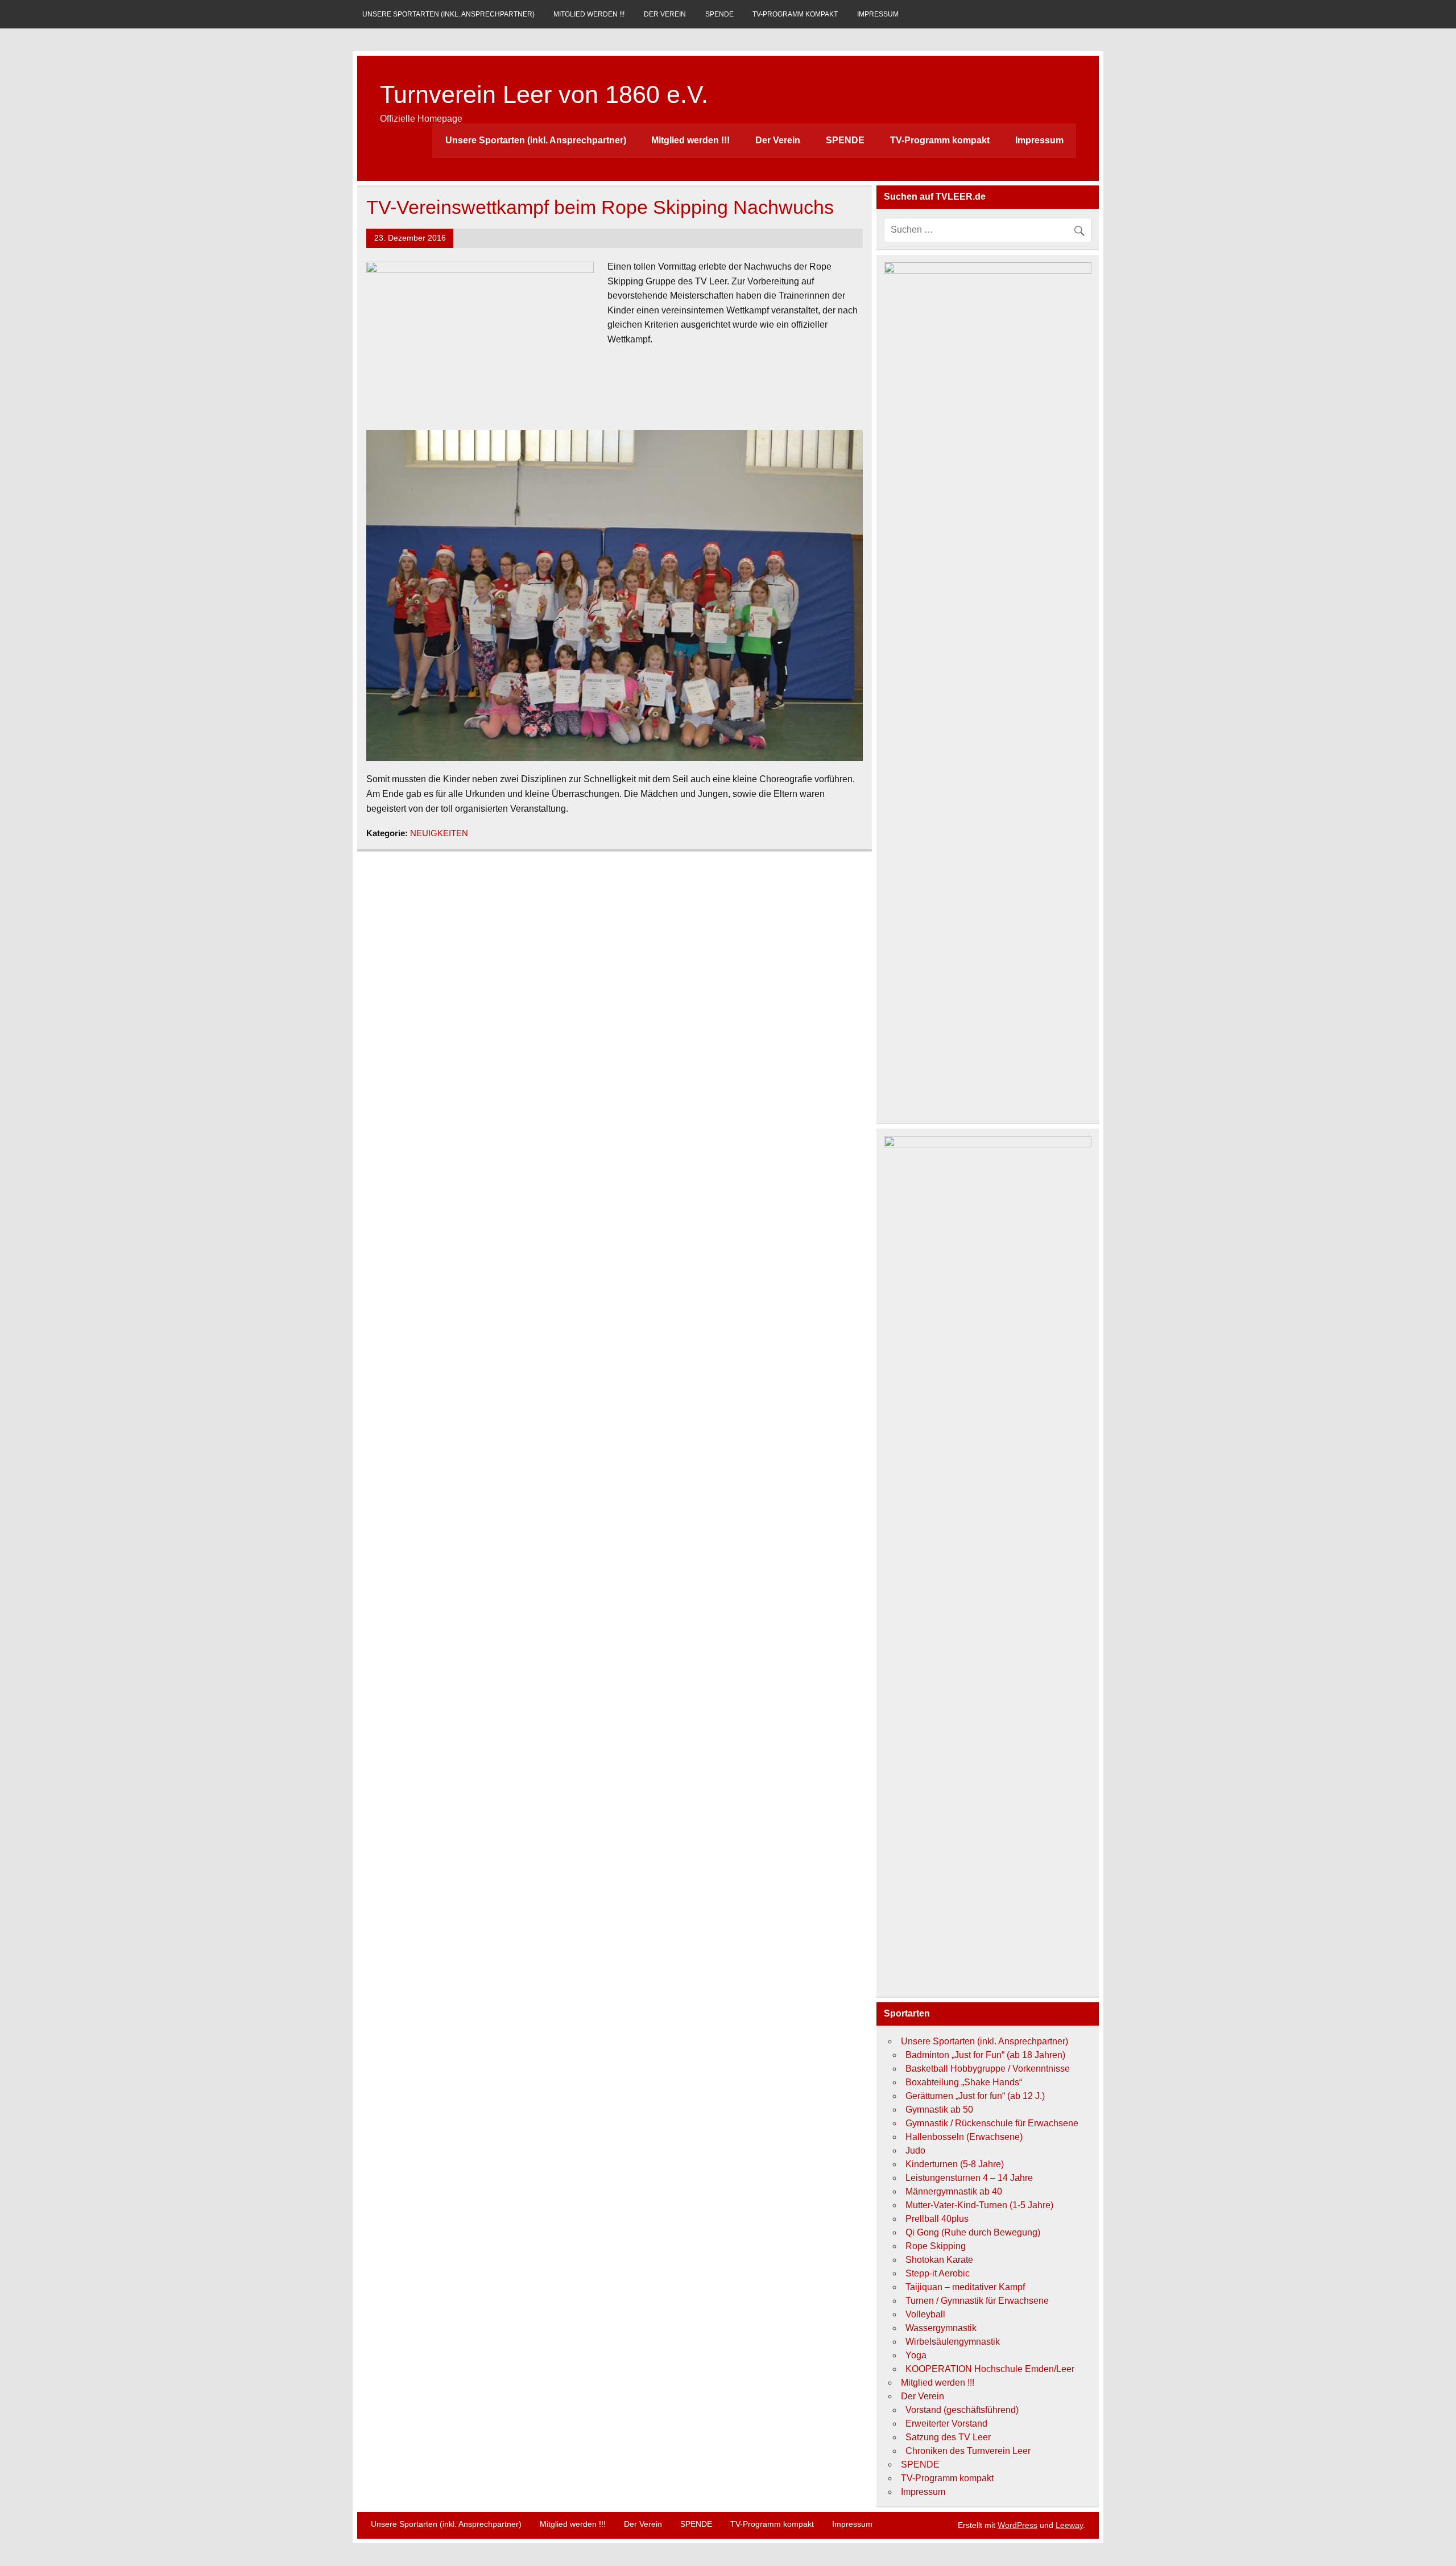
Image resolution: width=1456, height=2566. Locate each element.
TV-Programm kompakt (795, 14)
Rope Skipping (936, 2246)
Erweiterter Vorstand (946, 2424)
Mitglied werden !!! (589, 14)
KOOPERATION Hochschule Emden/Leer (990, 2369)
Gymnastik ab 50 (939, 2110)
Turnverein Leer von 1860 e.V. (544, 94)
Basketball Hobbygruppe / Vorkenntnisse (988, 2069)
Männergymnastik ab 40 (954, 2191)
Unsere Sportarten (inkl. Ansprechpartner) (448, 14)
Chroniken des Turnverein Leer (968, 2451)
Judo (915, 2150)
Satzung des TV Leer (948, 2437)
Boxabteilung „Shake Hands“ (964, 2082)
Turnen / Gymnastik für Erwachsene (977, 2301)
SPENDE (719, 14)
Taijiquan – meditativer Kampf (965, 2287)
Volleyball (925, 2314)
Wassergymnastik (941, 2328)
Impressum (878, 14)
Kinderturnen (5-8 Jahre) (955, 2164)
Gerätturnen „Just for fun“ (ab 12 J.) (975, 2096)
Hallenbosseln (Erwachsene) (964, 2137)
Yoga (916, 2355)
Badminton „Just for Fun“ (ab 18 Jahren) (985, 2055)
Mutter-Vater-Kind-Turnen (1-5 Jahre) (979, 2205)
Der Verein (665, 14)
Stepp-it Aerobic (938, 2273)
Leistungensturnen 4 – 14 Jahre (969, 2178)
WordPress (1017, 2525)
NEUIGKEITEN (439, 833)
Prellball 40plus (937, 2219)
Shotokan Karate (939, 2260)
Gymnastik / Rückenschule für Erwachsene (992, 2123)
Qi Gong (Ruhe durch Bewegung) (973, 2232)
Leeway (1069, 2525)
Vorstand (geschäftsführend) (962, 2410)
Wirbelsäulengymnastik (953, 2342)
